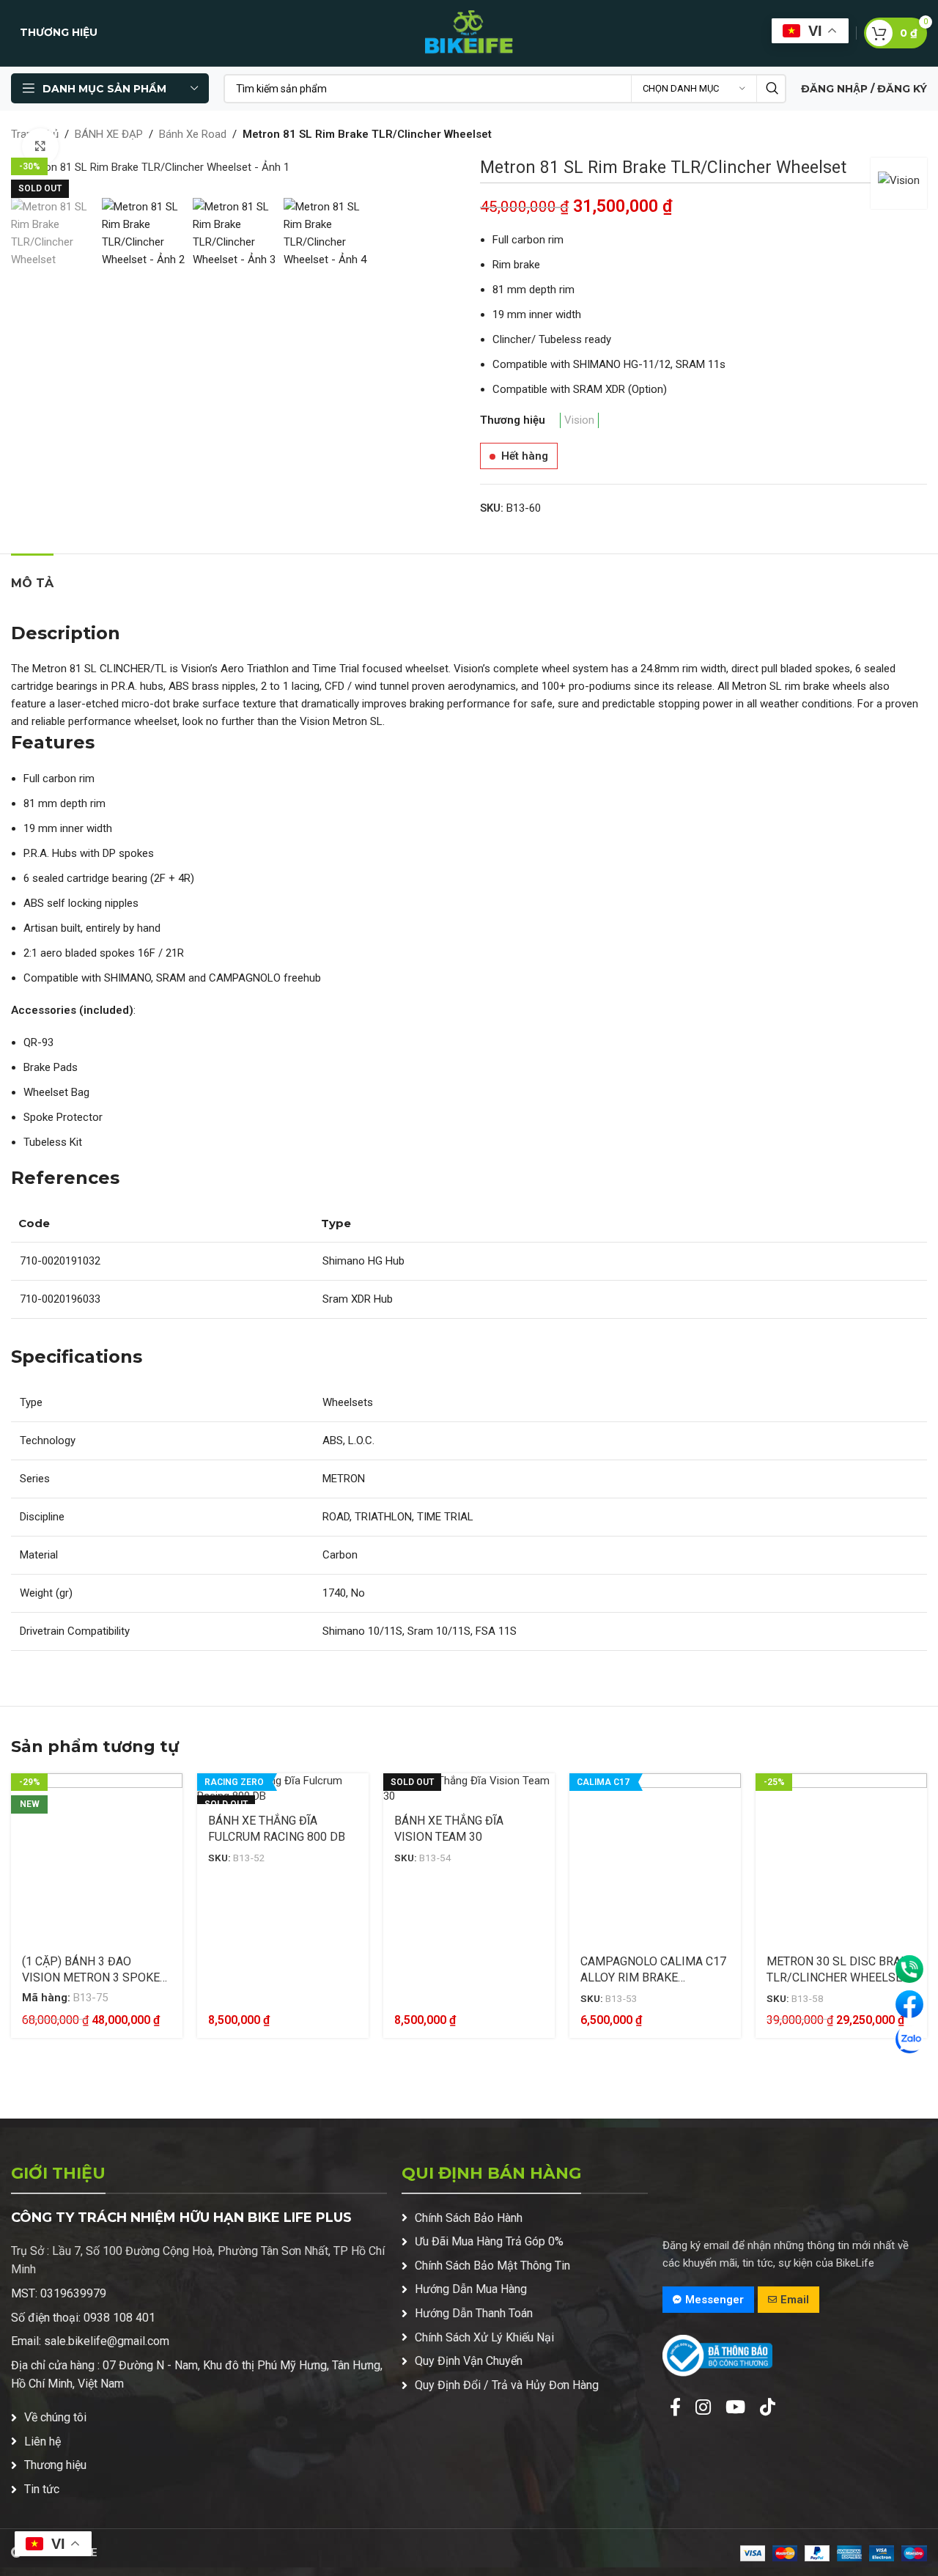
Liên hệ (43, 2441)
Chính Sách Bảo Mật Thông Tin (492, 2266)
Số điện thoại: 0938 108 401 (83, 2318)
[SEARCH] (772, 89)
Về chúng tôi (55, 2417)
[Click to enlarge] (40, 147)
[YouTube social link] (735, 2408)
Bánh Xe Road (193, 134)
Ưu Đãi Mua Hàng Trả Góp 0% (489, 2241)
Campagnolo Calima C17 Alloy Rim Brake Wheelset (653, 1978)
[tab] (32, 576)
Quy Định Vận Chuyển (469, 2361)
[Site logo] (469, 32)
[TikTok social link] (768, 2408)
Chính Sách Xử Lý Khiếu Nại (484, 2337)
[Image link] (717, 2355)
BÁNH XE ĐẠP (109, 134)
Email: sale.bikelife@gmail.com (90, 2341)
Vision (579, 420)
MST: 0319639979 (59, 2293)
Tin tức (42, 2489)
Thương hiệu (55, 2465)
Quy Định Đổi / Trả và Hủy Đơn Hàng (507, 2385)
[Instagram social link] (703, 2408)
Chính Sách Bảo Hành (469, 2218)
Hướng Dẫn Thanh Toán (474, 2313)
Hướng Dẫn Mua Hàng (471, 2289)
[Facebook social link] (675, 2408)
